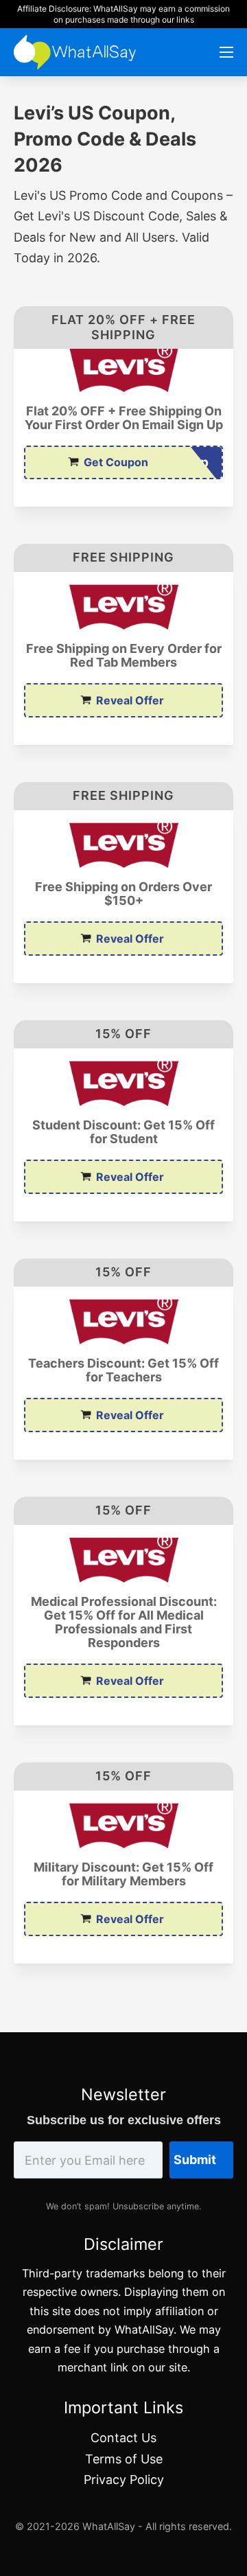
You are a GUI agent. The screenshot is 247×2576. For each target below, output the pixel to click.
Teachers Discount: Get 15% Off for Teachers (123, 1370)
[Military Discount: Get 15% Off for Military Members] (123, 1826)
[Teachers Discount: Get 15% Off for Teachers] (123, 1322)
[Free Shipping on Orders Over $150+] (123, 845)
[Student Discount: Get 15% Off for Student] (123, 1083)
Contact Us (123, 2438)
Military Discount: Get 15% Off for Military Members (123, 1874)
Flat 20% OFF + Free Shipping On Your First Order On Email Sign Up (124, 418)
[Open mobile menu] (226, 52)
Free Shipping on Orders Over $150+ (123, 894)
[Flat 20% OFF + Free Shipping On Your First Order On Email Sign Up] (123, 369)
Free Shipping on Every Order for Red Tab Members (124, 656)
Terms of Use (124, 2459)
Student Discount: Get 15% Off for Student (123, 1132)
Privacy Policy (124, 2480)
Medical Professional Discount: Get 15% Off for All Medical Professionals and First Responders (124, 1622)
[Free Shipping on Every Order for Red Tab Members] (123, 607)
